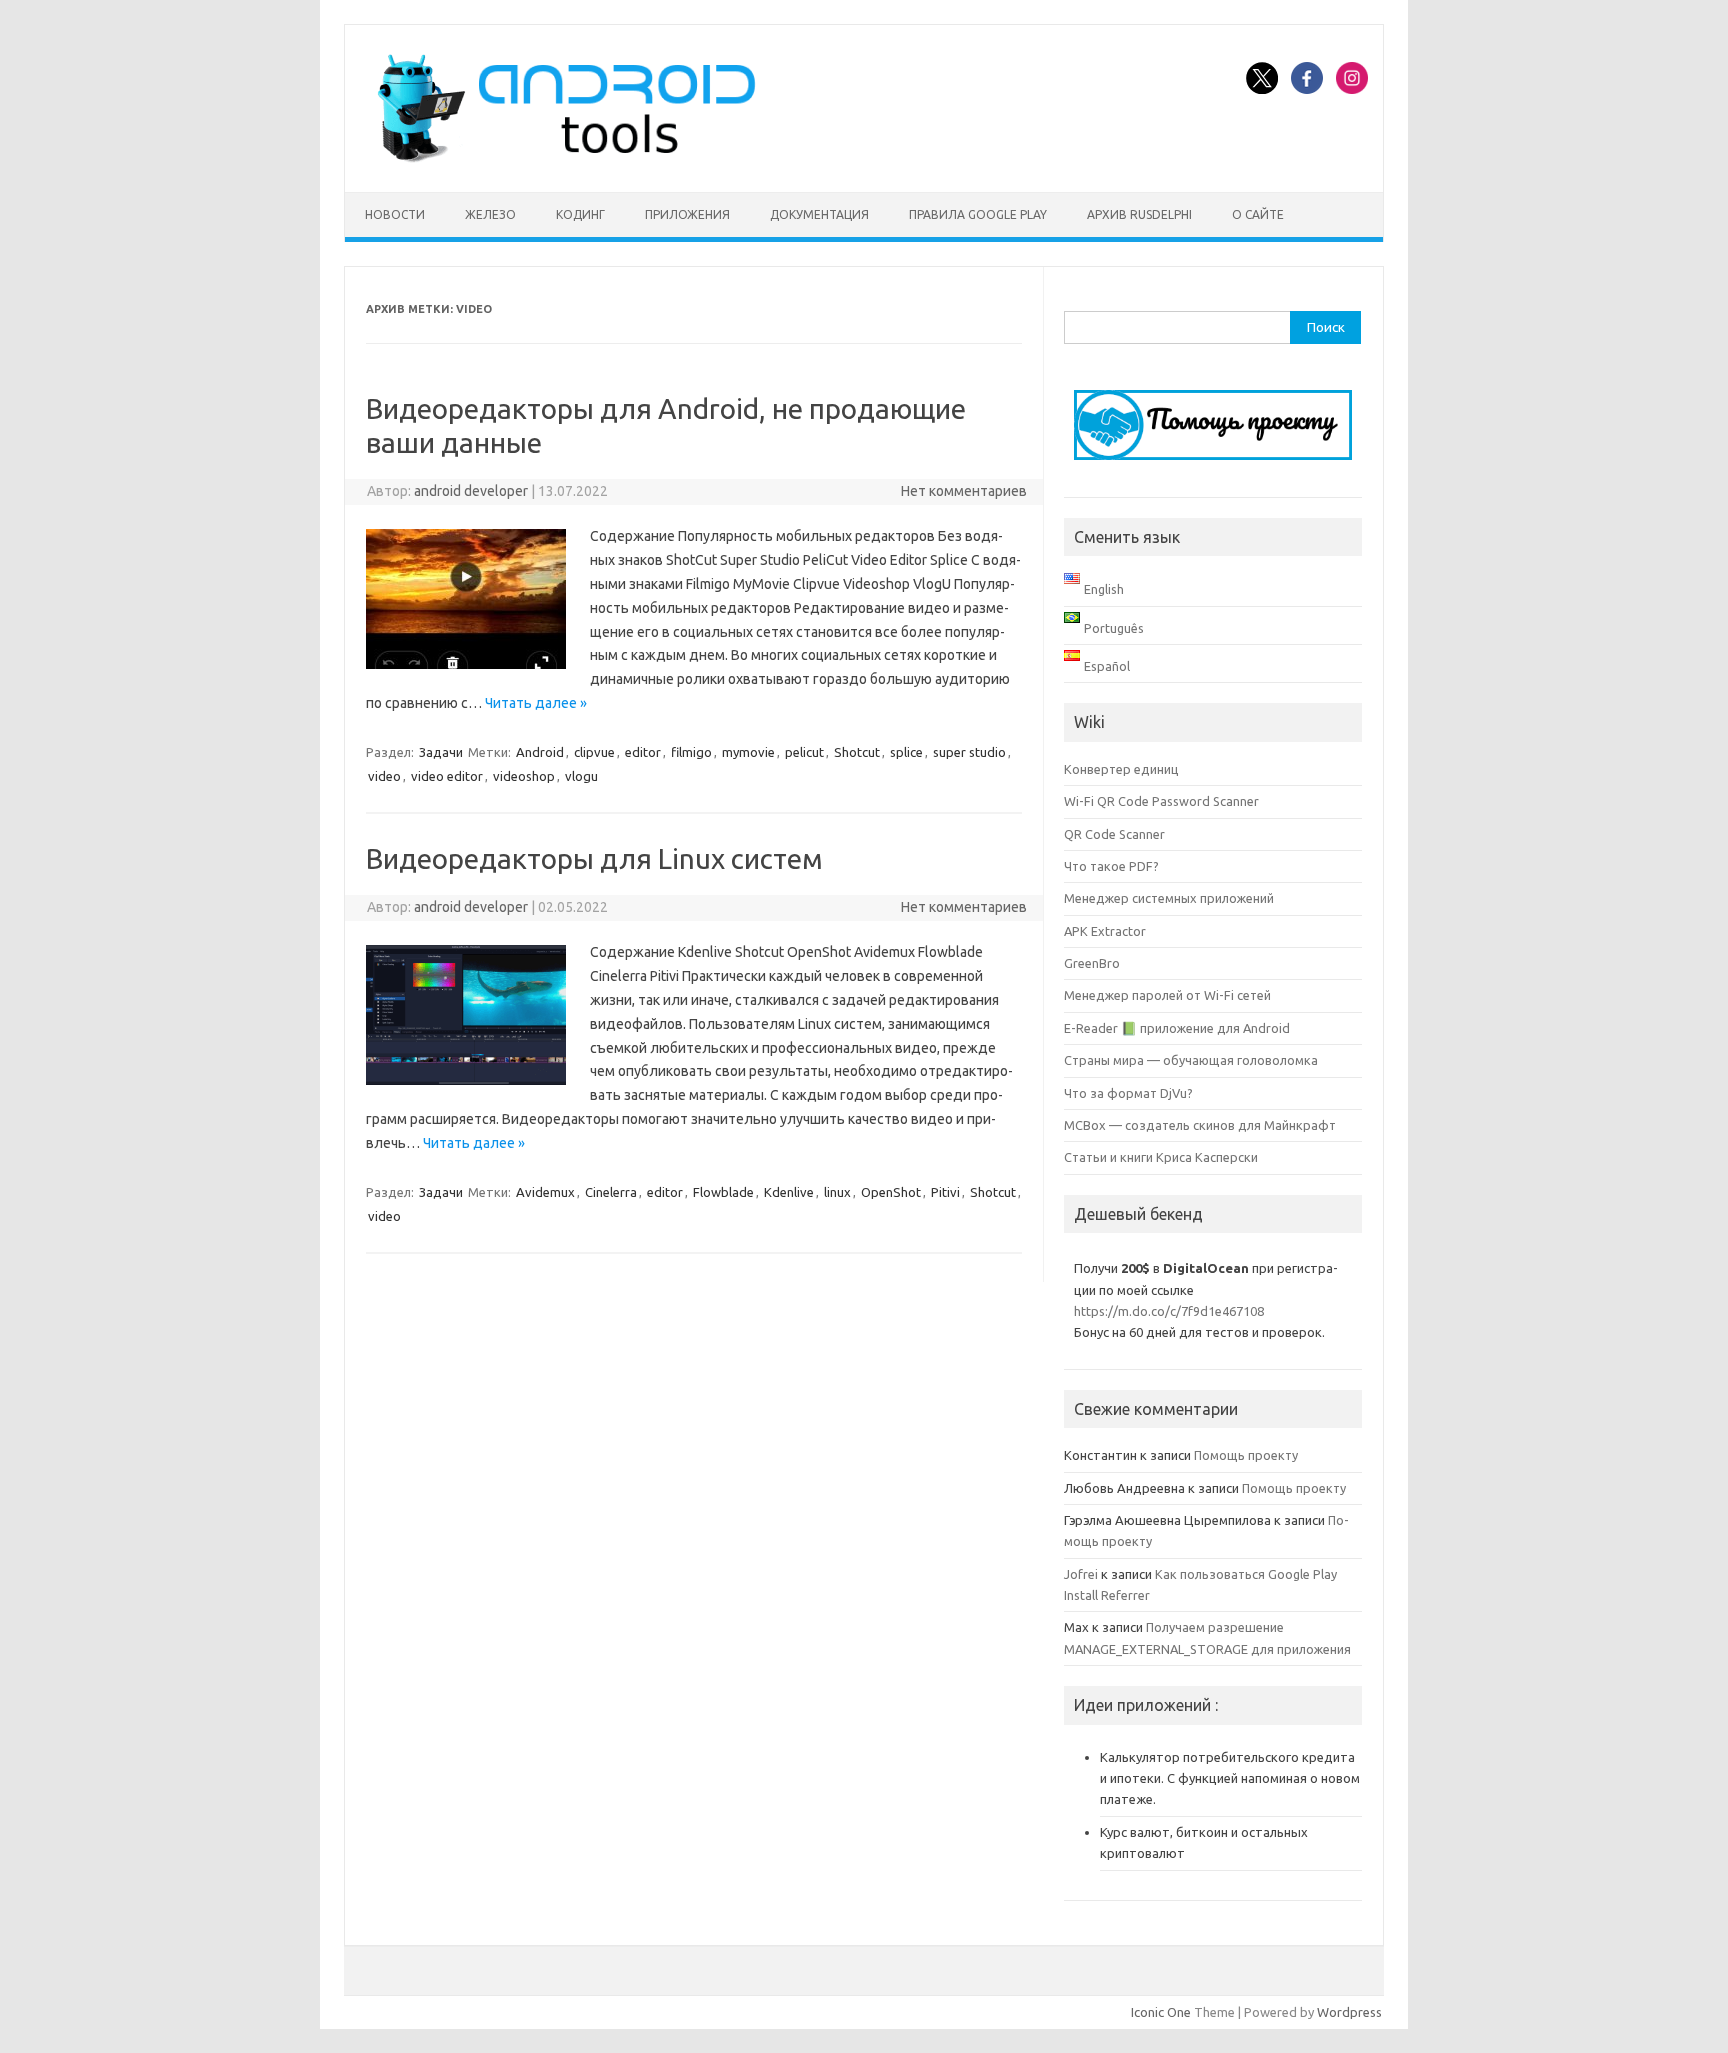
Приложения (687, 214)
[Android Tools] (566, 158)
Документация (819, 214)
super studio (969, 752)
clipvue (594, 752)
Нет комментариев (964, 491)
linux (837, 1192)
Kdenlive (789, 1192)
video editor (447, 776)
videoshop (524, 776)
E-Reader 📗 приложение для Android (1177, 1028)
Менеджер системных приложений (1169, 898)
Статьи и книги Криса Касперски (1161, 1157)
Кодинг (580, 214)
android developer (471, 491)
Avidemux (545, 1192)
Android (540, 752)
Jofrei (1081, 1574)
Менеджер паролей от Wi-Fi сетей (1167, 995)
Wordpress (1349, 2012)
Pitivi (945, 1192)
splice (906, 752)
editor (643, 752)
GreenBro (1092, 963)
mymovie (748, 752)
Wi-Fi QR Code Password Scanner (1161, 801)
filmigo (691, 752)
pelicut (804, 752)
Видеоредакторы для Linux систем (594, 858)
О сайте (1258, 214)
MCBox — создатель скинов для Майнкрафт (1200, 1125)
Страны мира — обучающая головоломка (1191, 1060)
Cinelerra (611, 1192)
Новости (395, 214)
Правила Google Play (978, 214)
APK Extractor (1105, 931)
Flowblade (723, 1192)
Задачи (441, 752)
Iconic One (1161, 2012)
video (384, 776)
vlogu (581, 776)
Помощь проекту (1246, 1455)
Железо (490, 214)
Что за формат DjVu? (1128, 1093)
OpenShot (891, 1192)
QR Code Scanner (1114, 834)
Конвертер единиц (1121, 769)
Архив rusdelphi (1139, 214)
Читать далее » (536, 703)
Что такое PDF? (1111, 866)
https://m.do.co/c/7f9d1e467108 (1169, 1311)
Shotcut (857, 752)
